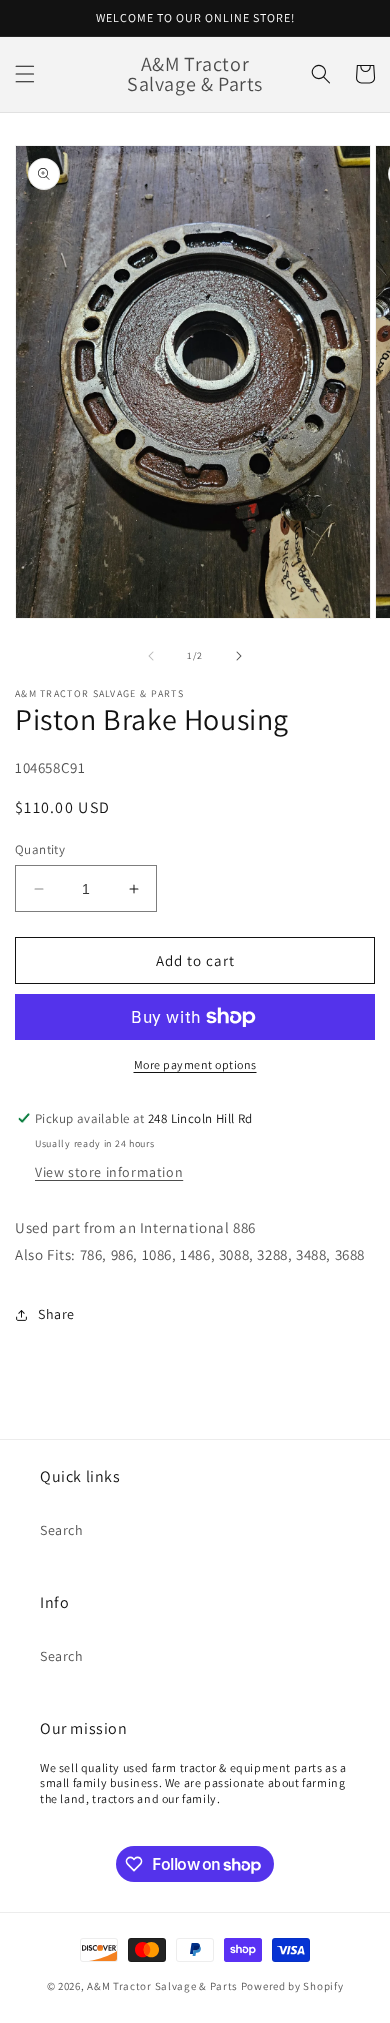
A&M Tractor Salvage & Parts (162, 1986)
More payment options (195, 1064)
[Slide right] (239, 656)
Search (62, 1530)
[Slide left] (151, 656)
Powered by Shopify (292, 1986)
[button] (25, 74)
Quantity (40, 849)
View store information (109, 1172)
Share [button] (56, 1314)
